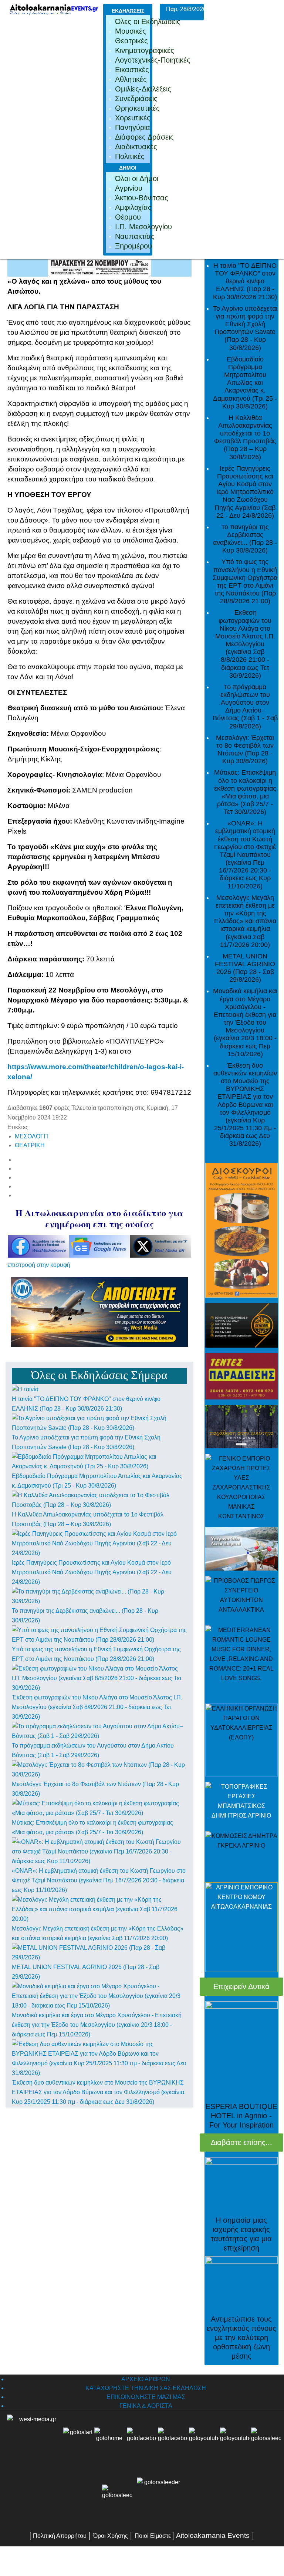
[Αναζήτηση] (117, 2499)
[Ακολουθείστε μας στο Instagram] (250, 2442)
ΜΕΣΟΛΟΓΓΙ (32, 1136)
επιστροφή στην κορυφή (39, 1265)
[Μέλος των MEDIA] (158, 2499)
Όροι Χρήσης (110, 2536)
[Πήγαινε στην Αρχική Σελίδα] (109, 2442)
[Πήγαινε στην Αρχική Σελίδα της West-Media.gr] (33, 2442)
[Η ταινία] (25, 1389)
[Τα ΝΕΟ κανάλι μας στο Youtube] (235, 2442)
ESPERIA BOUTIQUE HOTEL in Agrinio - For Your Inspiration (241, 2116)
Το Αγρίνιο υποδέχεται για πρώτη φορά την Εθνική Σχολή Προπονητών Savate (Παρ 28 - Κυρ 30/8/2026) (245, 328)
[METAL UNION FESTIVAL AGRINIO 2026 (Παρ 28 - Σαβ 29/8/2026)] (99, 1952)
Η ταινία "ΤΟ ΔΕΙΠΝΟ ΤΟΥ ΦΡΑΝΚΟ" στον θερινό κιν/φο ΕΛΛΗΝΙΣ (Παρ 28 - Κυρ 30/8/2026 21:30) (245, 281)
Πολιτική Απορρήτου (60, 2536)
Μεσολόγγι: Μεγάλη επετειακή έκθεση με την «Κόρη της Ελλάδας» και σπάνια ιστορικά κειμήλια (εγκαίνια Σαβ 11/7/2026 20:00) (245, 921)
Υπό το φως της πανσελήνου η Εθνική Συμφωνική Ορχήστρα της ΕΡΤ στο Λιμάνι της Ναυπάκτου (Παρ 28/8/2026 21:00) (245, 581)
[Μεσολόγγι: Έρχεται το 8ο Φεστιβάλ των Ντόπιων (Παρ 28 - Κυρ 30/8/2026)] (99, 1769)
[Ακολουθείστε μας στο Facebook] (142, 2442)
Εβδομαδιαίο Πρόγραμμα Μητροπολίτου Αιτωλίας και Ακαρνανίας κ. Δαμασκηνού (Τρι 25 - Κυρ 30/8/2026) (245, 383)
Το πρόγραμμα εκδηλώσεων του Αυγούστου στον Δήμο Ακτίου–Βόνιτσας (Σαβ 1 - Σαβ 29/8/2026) (245, 706)
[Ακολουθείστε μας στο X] (173, 2442)
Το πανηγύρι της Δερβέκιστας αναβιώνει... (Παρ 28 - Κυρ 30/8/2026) (245, 538)
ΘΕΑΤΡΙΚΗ (30, 1145)
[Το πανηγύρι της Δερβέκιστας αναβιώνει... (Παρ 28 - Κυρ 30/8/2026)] (99, 1596)
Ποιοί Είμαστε (153, 2536)
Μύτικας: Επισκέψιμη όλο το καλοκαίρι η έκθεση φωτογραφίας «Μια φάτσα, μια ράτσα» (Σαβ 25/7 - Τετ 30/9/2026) (245, 792)
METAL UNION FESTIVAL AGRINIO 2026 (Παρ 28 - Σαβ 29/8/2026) (245, 968)
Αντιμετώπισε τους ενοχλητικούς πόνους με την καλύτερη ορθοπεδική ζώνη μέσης (241, 2338)
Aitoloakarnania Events (213, 2535)
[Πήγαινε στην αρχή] (78, 2442)
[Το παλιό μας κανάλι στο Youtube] (204, 2442)
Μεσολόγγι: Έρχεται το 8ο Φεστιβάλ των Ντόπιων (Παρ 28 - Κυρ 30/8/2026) (245, 749)
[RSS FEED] (266, 2442)
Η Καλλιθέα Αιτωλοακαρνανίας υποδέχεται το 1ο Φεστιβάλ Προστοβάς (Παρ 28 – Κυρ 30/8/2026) (245, 437)
